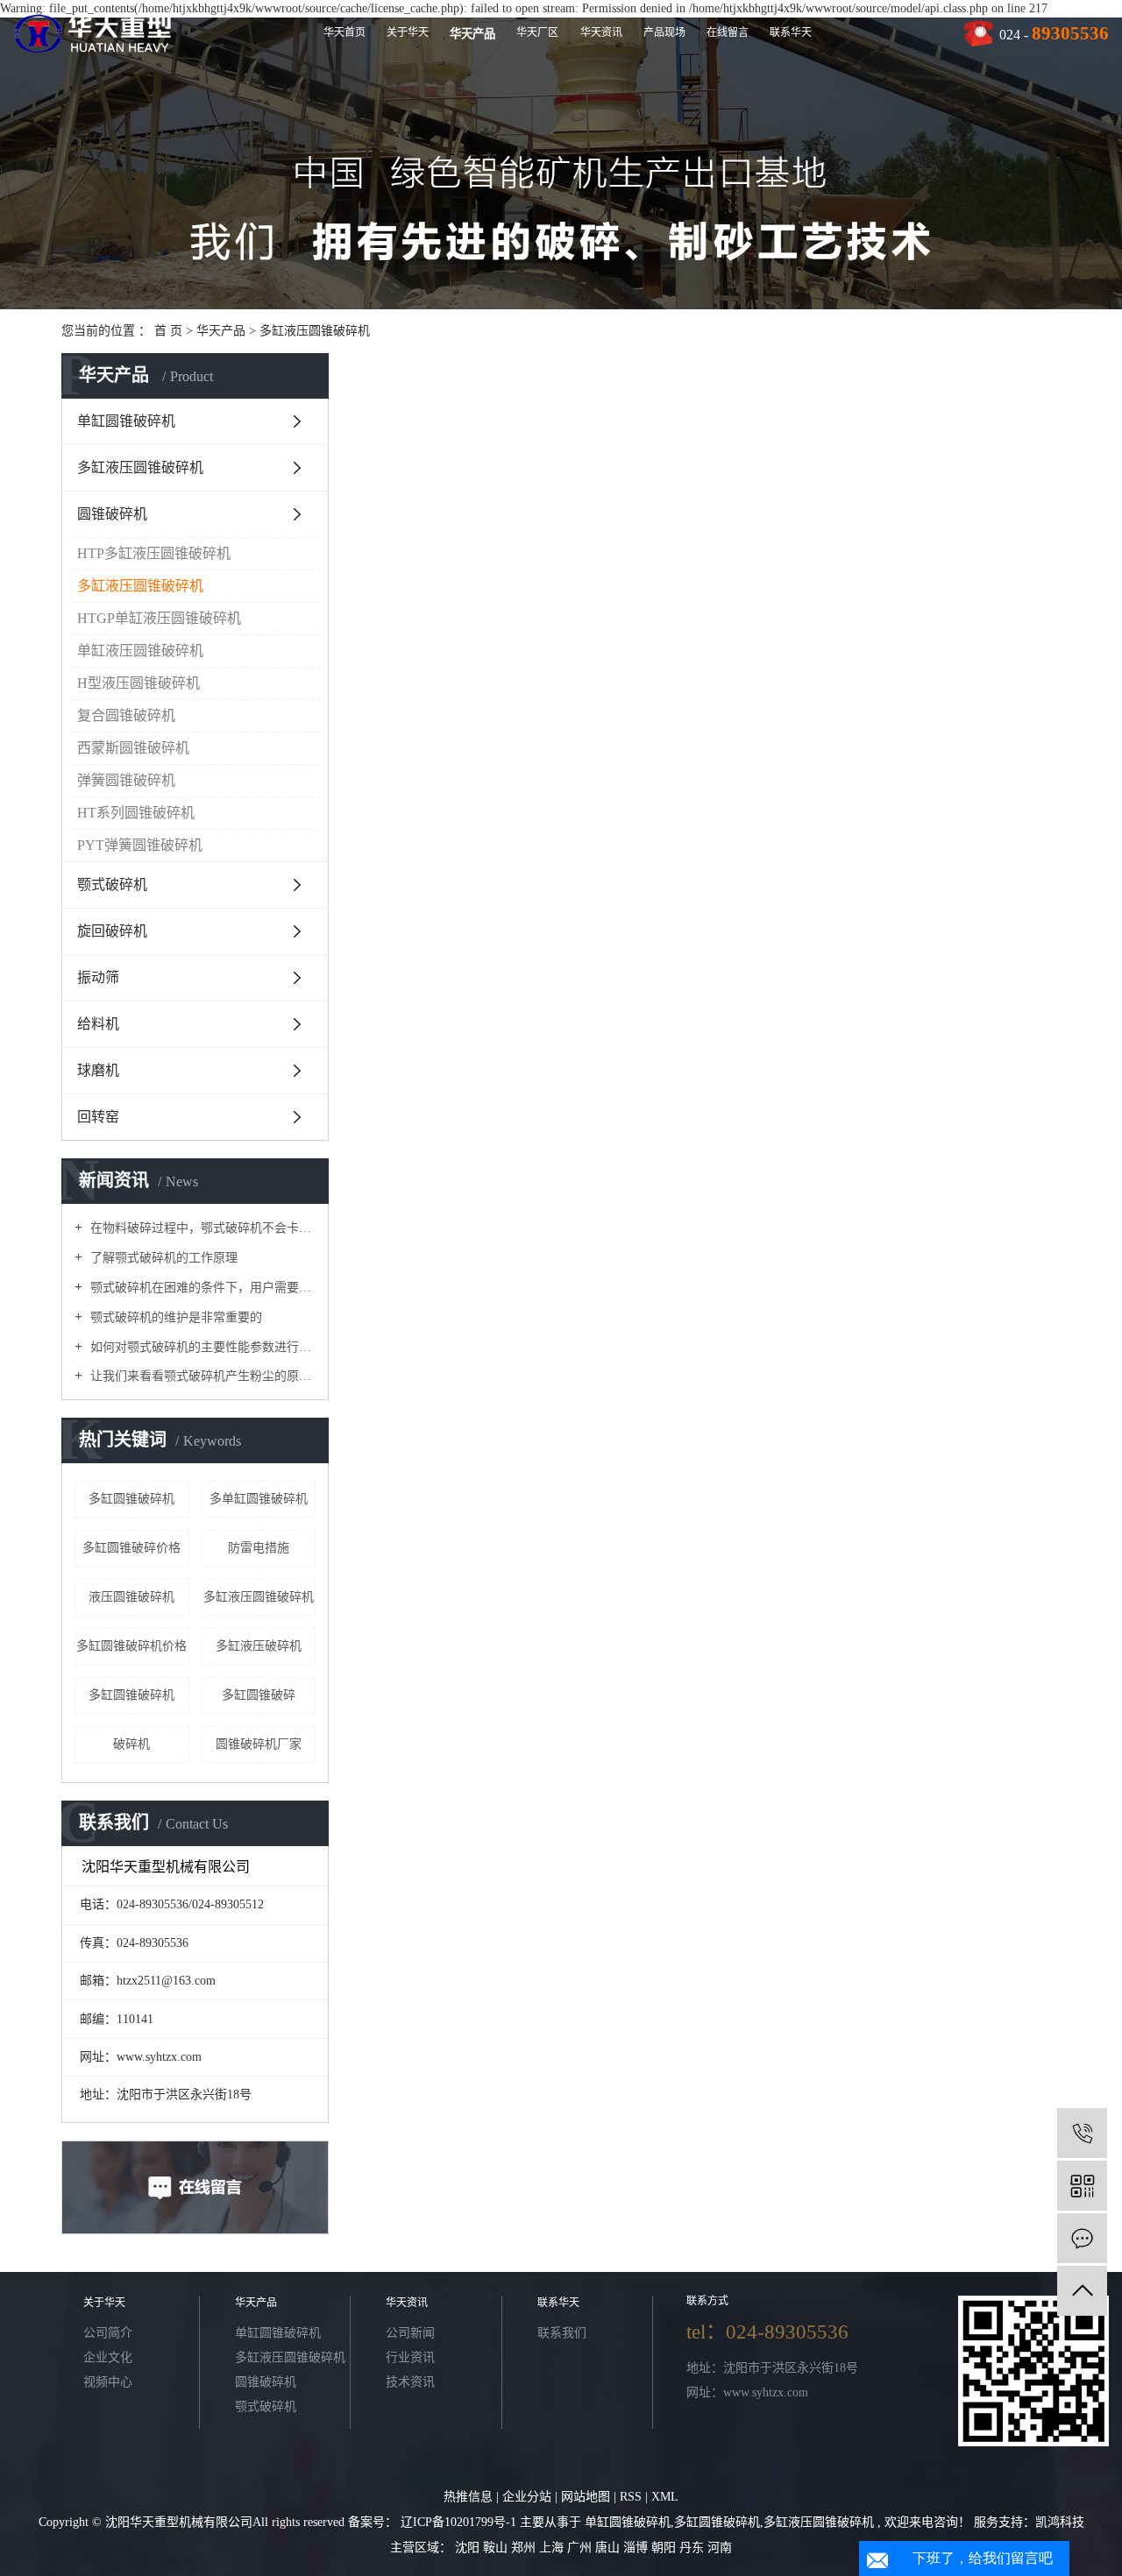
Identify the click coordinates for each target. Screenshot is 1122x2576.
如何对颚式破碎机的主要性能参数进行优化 (201, 1347)
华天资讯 (601, 32)
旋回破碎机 (112, 931)
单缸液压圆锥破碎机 (140, 651)
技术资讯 (410, 2382)
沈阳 (469, 2548)
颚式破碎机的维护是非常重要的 (174, 1317)
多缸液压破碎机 (259, 1646)
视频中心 (108, 2382)
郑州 (525, 2548)
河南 (720, 2548)
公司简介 (108, 2333)
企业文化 (108, 2357)
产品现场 (664, 32)
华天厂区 (537, 32)
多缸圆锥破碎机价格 (131, 1646)
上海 (553, 2548)
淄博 (637, 2548)
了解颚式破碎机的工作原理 (162, 1258)
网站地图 (587, 2497)
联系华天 (791, 32)
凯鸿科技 (1060, 2522)
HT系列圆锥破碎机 (136, 813)
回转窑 (98, 1117)
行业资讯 (410, 2357)
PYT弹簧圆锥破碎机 (140, 845)
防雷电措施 (259, 1548)
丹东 (693, 2548)
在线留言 (728, 32)
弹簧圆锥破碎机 (126, 780)
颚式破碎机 (112, 885)
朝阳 (665, 2548)
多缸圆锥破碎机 (131, 1499)
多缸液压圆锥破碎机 (315, 331)
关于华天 (408, 32)
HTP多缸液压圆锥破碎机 (154, 553)
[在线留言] (1082, 2238)
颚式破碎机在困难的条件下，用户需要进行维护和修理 (201, 1288)
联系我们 (562, 2333)
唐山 (609, 2548)
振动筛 (98, 977)
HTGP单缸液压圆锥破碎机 (159, 618)
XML (665, 2497)
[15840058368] (1082, 2133)
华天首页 (344, 32)
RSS (631, 2497)
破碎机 (131, 1744)
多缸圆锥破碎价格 (131, 1548)
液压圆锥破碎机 (131, 1597)
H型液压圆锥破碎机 (138, 683)
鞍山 (497, 2548)
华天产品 (472, 34)
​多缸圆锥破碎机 (131, 1695)
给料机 (98, 1024)
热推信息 (468, 2497)
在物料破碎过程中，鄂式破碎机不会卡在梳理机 (201, 1228)
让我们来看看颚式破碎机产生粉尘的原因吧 (201, 1376)
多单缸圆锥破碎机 (259, 1499)
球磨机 (98, 1070)
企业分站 (527, 2497)
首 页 (168, 331)
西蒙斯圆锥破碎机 (133, 748)
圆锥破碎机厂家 (259, 1744)
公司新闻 (410, 2333)
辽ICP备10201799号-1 (458, 2522)
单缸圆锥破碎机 (126, 421)
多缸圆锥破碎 (259, 1695)
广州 (581, 2548)
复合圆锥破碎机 (126, 715)
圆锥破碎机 (112, 514)
